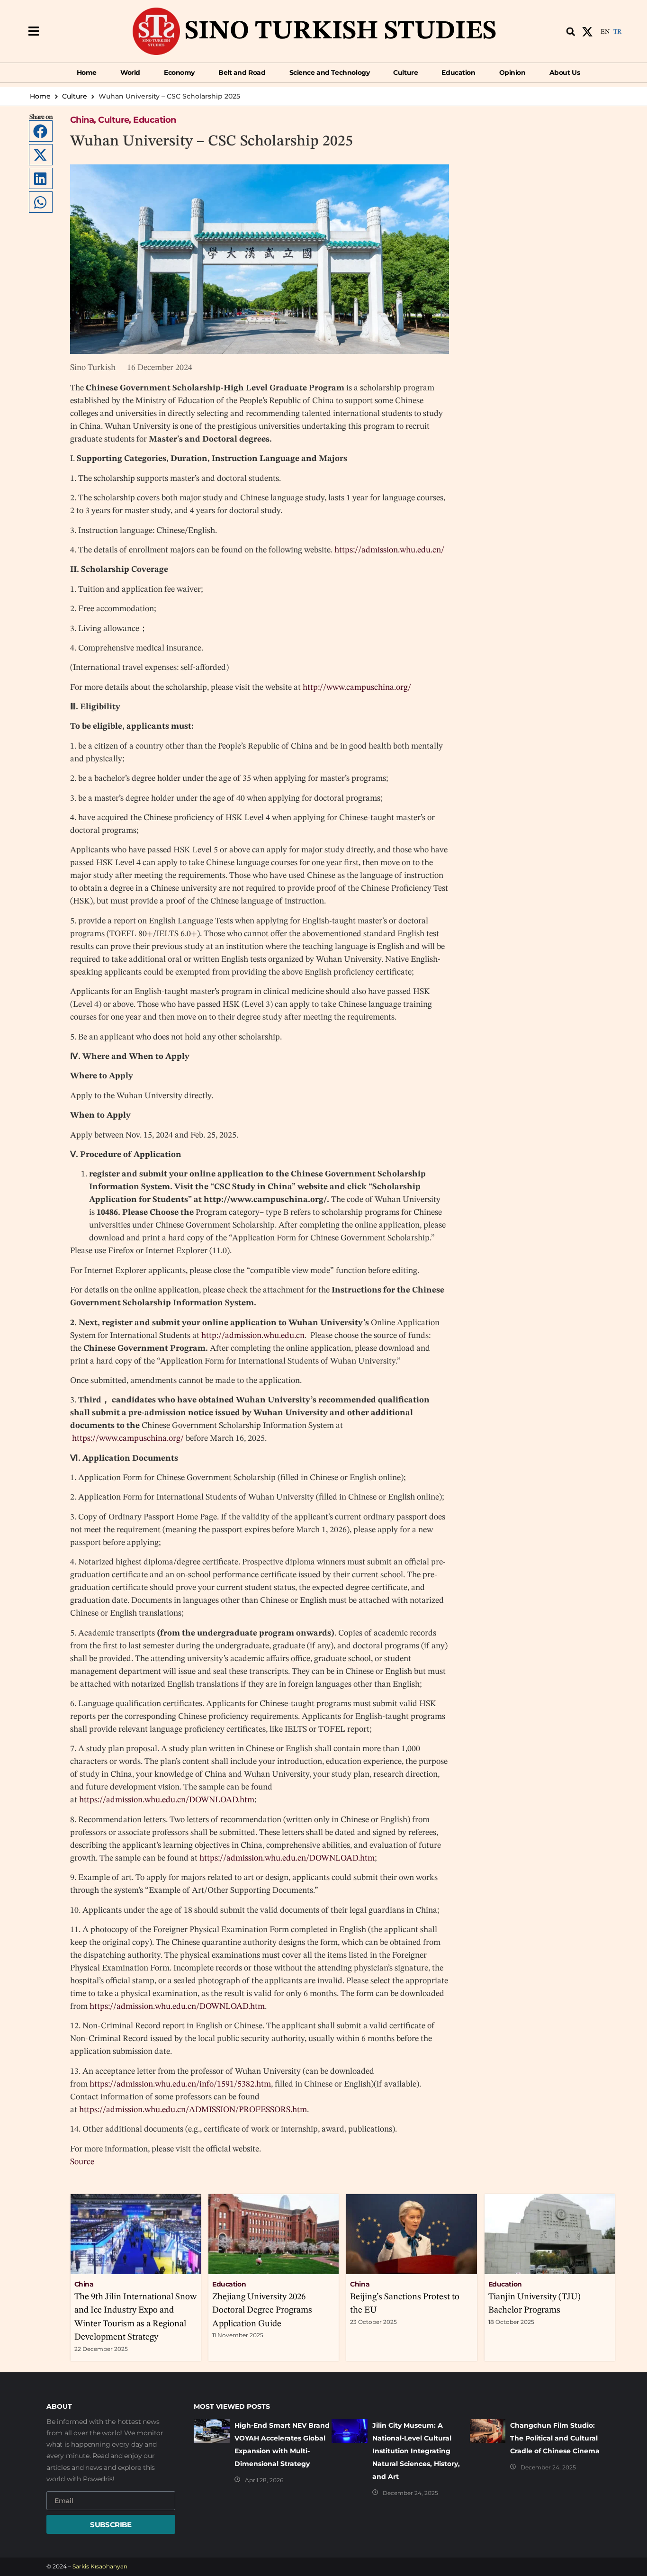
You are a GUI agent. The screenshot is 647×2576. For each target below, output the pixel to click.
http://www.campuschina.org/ (357, 687)
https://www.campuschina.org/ (128, 1438)
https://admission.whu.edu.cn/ (389, 550)
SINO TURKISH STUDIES (341, 32)
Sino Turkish (93, 368)
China (82, 120)
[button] (33, 32)
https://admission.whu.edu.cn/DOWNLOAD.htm (167, 1800)
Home (40, 96)
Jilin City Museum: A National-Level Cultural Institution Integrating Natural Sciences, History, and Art (416, 2451)
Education (154, 120)
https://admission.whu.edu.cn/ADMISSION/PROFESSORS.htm (193, 2110)
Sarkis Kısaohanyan (100, 2566)
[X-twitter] (587, 32)
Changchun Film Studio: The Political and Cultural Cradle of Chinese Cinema (555, 2438)
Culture (75, 96)
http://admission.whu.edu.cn (253, 1336)
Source (82, 2162)
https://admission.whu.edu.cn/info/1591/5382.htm (180, 2084)
